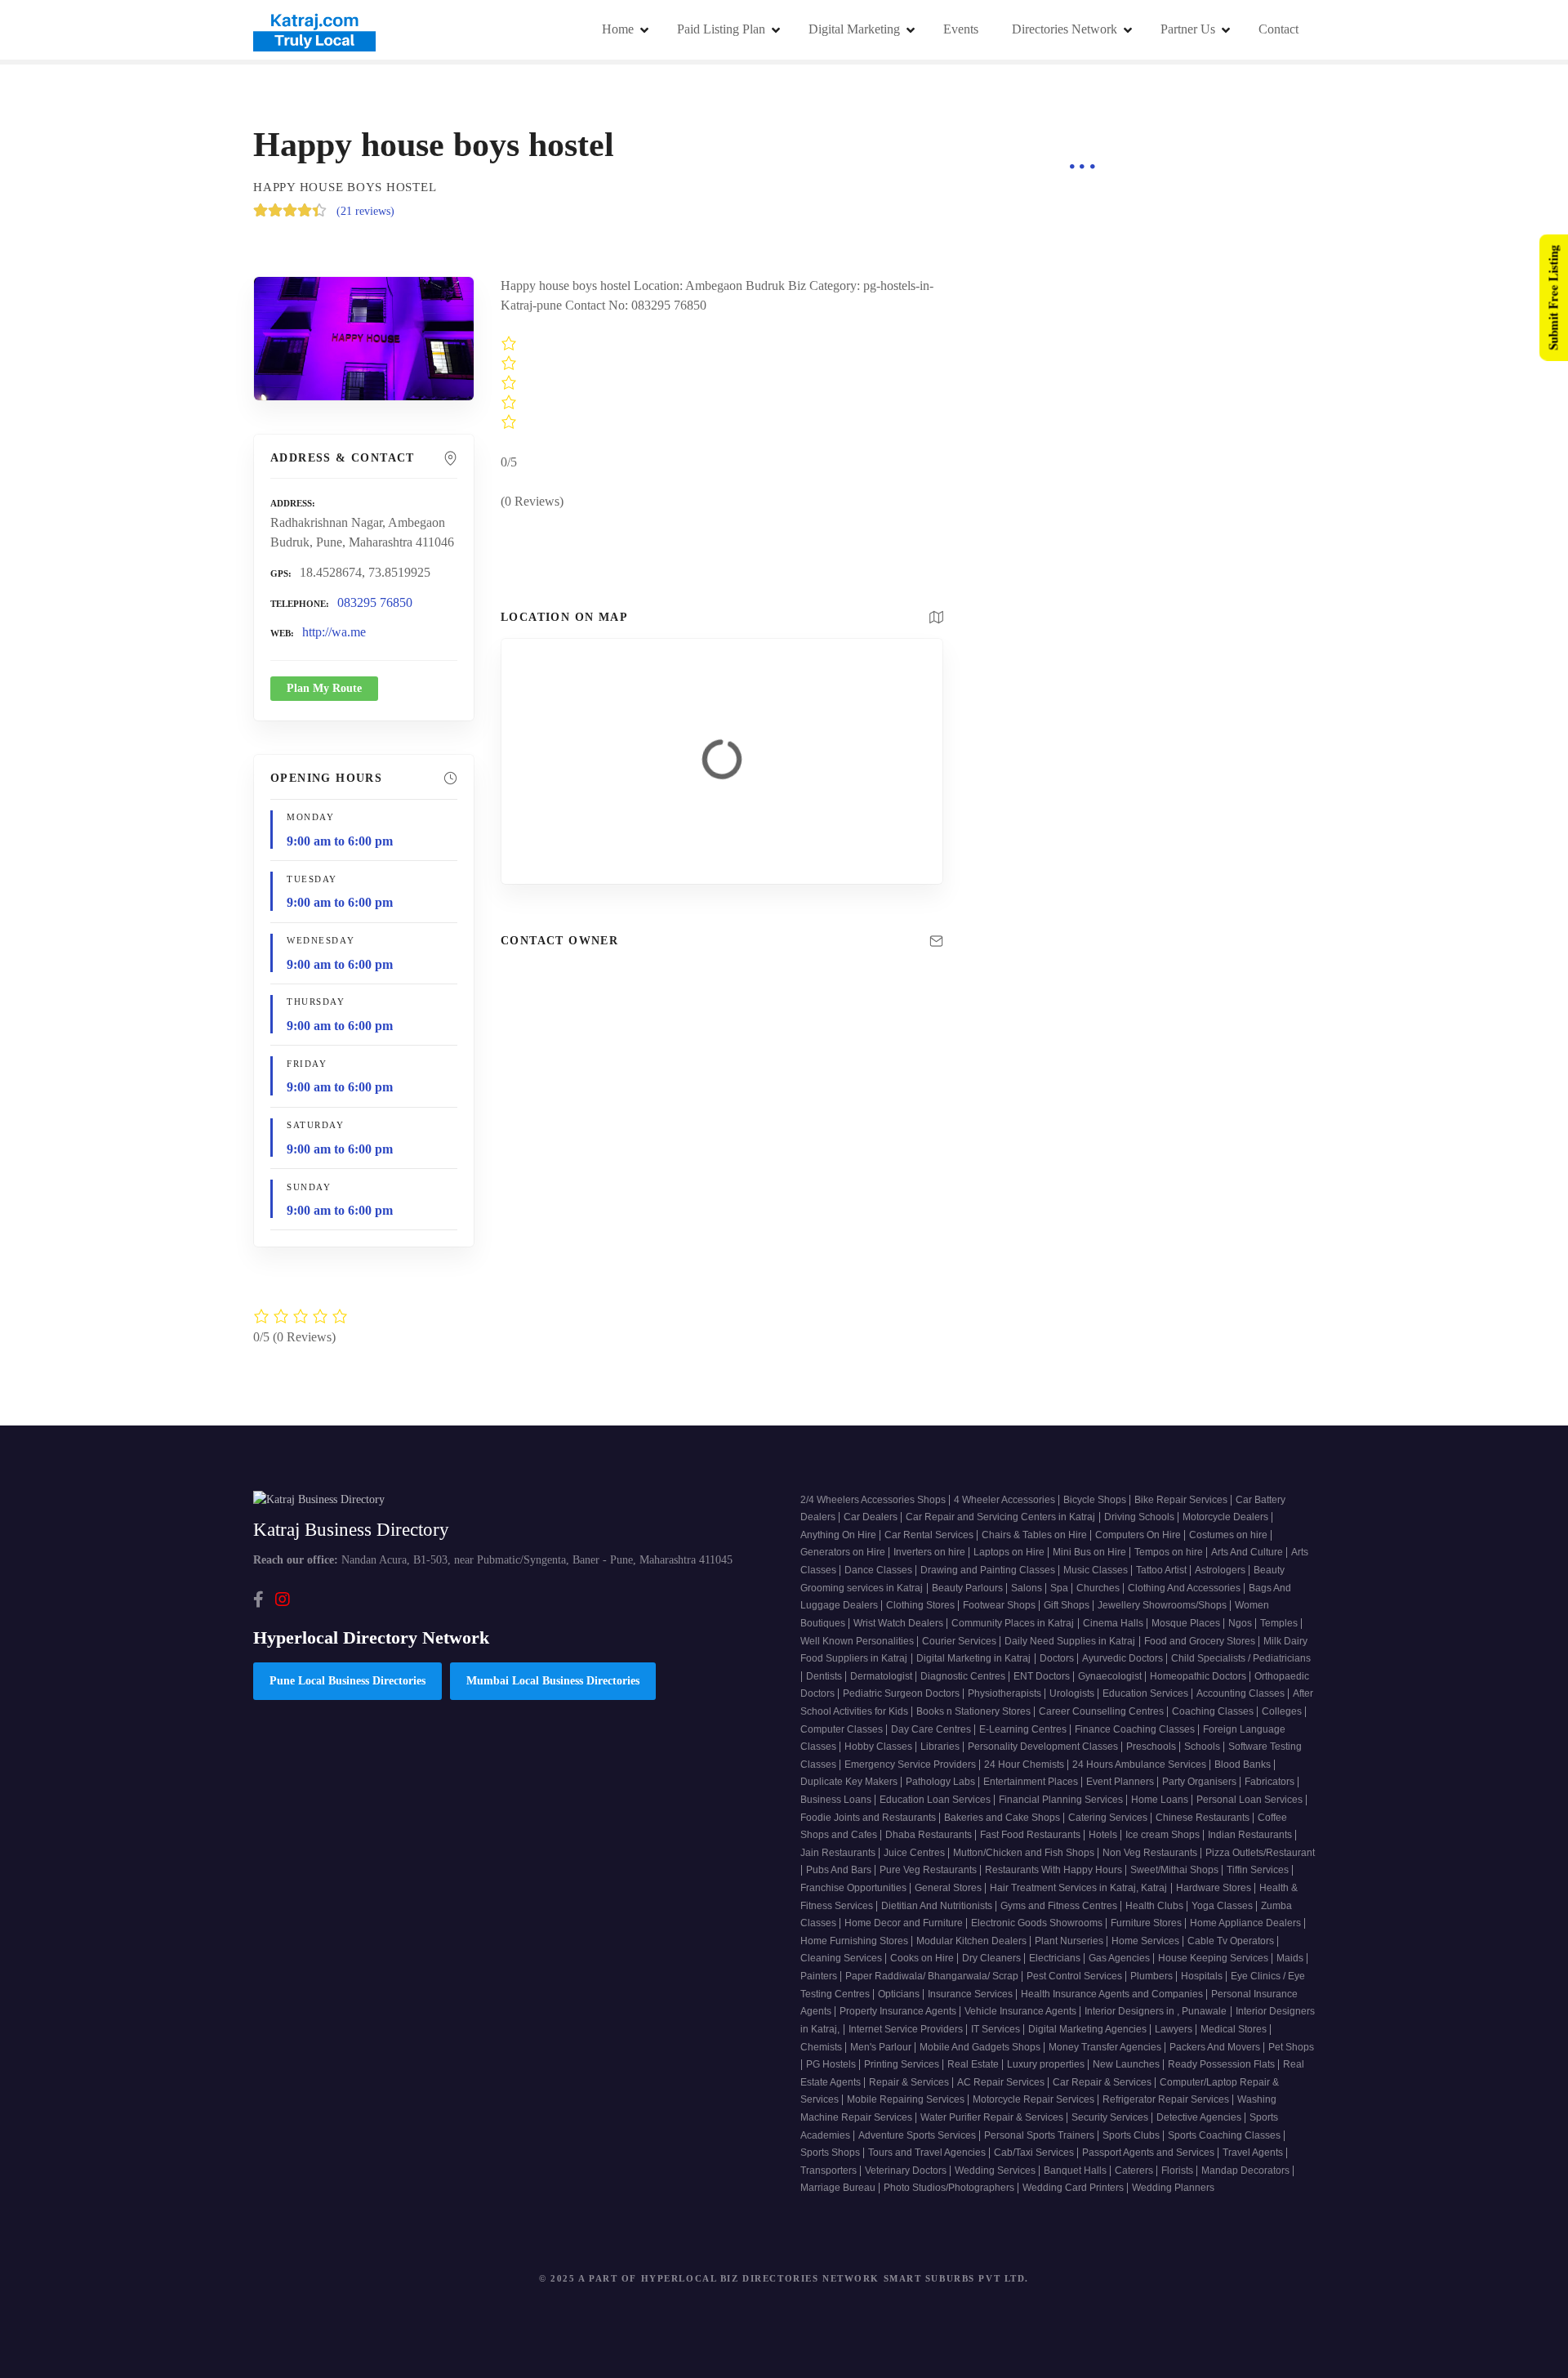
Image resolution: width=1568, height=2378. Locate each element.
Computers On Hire (1139, 1535)
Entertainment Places (1032, 1782)
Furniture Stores (1147, 1923)
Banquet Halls (1076, 2171)
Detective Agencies (1200, 2117)
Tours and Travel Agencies (928, 2153)
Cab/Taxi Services (1035, 2153)
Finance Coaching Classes (1136, 1729)
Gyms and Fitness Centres (1060, 1906)
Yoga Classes (1223, 1906)
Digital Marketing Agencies (1089, 2029)
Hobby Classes (880, 1747)
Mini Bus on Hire (1091, 1552)
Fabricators (1271, 1782)
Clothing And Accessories (1185, 1588)
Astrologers (1221, 1570)
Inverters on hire (931, 1552)
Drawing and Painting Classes (989, 1570)
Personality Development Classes (1044, 1747)
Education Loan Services (936, 1800)
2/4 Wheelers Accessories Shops (874, 1500)
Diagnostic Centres (964, 1676)
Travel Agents (1254, 2153)
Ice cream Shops (1164, 1835)
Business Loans (837, 1800)
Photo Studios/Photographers (950, 2188)
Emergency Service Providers (911, 1765)
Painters (820, 1976)
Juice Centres (915, 1853)
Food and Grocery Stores (1201, 1641)
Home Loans (1161, 1800)
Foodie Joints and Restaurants (869, 1818)
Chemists (822, 2047)
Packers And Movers (1216, 2047)
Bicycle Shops (1096, 1500)
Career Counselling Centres (1102, 1711)
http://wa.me (334, 632)
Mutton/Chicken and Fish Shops (1025, 1853)
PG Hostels (832, 2064)
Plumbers (1153, 1976)
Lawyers (1175, 2029)
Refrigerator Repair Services (1167, 2099)
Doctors (1058, 1658)
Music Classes (1097, 1570)
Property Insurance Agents (899, 2011)
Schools (1203, 1747)
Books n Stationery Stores (975, 1711)
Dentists (825, 1676)
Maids (1291, 1958)
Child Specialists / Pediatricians (1241, 1658)
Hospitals (1203, 1976)
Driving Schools (1140, 1517)
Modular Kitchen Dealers (973, 1941)
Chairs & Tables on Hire (1036, 1535)
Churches (1099, 1588)
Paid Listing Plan (721, 29)
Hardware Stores (1215, 1888)
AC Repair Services (1002, 2082)
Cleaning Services (842, 1958)
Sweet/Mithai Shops (1176, 1870)
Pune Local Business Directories (347, 1680)
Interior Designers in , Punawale (1156, 2011)
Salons (1028, 1588)
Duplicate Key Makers (850, 1782)
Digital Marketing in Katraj (973, 1658)
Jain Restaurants (839, 1853)
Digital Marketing (854, 29)
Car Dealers (872, 1517)
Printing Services (903, 2064)
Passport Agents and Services (1149, 2153)
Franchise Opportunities (855, 1888)
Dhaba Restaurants (930, 1835)
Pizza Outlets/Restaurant (1260, 1853)
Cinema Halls (1114, 1623)
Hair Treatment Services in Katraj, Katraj (1078, 1888)
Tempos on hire (1170, 1552)
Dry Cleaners (993, 1958)
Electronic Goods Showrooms (1038, 1923)
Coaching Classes (1214, 1711)
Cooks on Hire (923, 1958)
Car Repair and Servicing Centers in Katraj (1000, 1517)
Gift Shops (1068, 1605)
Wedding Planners (1173, 2188)
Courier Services (960, 1641)
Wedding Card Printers (1074, 2188)
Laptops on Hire (1010, 1552)
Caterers (1135, 2171)
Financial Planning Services (1062, 1800)
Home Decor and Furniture (905, 1923)
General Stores (949, 1888)
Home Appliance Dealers (1247, 1923)
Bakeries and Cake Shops (1003, 1818)
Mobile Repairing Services (907, 2099)
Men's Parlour (882, 2047)
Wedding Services (996, 2171)
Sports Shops (831, 2153)
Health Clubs (1156, 1906)
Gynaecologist (1111, 1676)
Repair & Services (910, 2082)
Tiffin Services (1259, 1870)
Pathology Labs (942, 1782)
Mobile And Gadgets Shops (981, 2047)
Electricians (1056, 1958)
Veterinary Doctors (907, 2171)
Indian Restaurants (1251, 1835)
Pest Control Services (1076, 1976)
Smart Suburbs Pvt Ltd (955, 2278)
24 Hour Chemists (1025, 1765)
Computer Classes (843, 1729)
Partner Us (1188, 29)
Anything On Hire (840, 1535)
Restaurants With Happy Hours (1055, 1870)
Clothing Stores (922, 1605)
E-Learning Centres (1024, 1729)
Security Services (1111, 2117)
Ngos (1241, 1623)
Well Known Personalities (858, 1641)
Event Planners (1121, 1782)
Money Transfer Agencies (1106, 2047)
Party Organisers (1200, 1782)
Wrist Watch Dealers (900, 1623)
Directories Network (1065, 29)
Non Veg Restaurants (1151, 1853)
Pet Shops (1291, 2047)
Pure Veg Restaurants (929, 1870)
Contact (1278, 29)
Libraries (941, 1747)
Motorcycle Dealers (1227, 1517)
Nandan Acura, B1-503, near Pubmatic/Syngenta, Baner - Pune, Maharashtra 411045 (493, 1559)
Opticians (900, 1994)
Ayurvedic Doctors (1124, 1658)
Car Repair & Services (1103, 2082)
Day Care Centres (932, 1729)
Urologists (1073, 1693)
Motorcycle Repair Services (1035, 2099)
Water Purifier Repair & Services (993, 2117)
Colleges (1283, 1711)
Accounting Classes (1242, 1693)
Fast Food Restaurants (1031, 1835)
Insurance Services (971, 1994)
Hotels (1104, 1835)
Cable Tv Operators (1232, 1941)
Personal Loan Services (1251, 1800)
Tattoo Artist (1163, 1570)
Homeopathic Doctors (1199, 1676)
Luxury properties (1047, 2064)
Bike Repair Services (1182, 1500)
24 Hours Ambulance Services (1140, 1765)
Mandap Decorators (1247, 2171)
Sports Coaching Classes (1225, 2135)
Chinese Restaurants (1204, 1818)
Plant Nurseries (1070, 1941)
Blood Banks (1244, 1765)
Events (961, 29)
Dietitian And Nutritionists (938, 1906)
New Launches (1127, 2064)
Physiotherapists (1006, 1693)
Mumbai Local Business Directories (553, 1680)
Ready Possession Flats (1223, 2064)
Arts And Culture (1248, 1552)
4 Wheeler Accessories (1006, 1500)
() (365, 211)
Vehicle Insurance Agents (1022, 2011)
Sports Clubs (1132, 2135)
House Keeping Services (1214, 1958)
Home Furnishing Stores (855, 1941)
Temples (1280, 1623)
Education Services (1147, 1693)
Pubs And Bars (840, 1870)
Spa (1060, 1588)
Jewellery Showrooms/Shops (1163, 1605)
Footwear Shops (1000, 1605)
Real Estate (974, 2064)
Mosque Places (1187, 1623)
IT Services (997, 2029)
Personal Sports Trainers (1040, 2135)
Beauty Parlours (969, 1588)
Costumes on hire (1229, 1535)
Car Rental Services (930, 1535)
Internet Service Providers (907, 2029)
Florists (1178, 2171)
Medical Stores (1235, 2029)
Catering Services (1109, 1818)
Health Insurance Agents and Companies (1113, 1994)
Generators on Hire (844, 1552)
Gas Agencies (1120, 1958)
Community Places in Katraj (1013, 1623)
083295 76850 (375, 602)
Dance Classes (880, 1570)
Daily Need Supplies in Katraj (1070, 1641)
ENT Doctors (1043, 1676)
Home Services (1147, 1941)
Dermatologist (882, 1676)
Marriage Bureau (839, 2188)
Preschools (1152, 1747)
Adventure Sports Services (918, 2135)
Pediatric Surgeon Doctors (902, 1693)
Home (618, 29)
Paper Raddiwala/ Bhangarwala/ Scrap (933, 1976)
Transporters (830, 2171)
